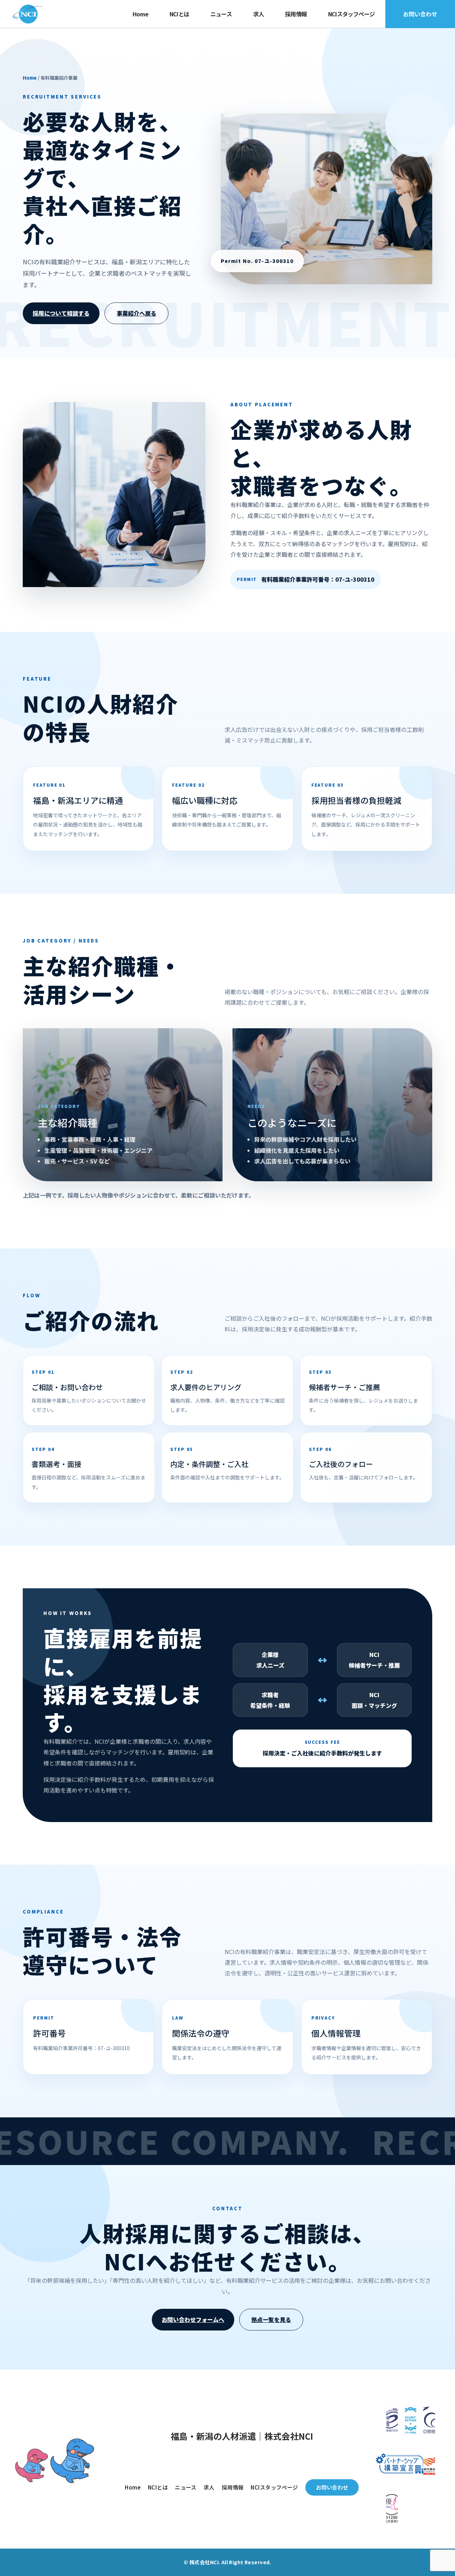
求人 (258, 14)
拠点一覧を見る (271, 2319)
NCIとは (179, 14)
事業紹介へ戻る (136, 313)
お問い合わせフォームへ (193, 2319)
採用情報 (296, 14)
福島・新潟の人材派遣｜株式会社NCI (242, 2436)
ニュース (221, 14)
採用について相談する (61, 313)
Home (140, 14)
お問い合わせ (420, 14)
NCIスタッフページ (351, 14)
